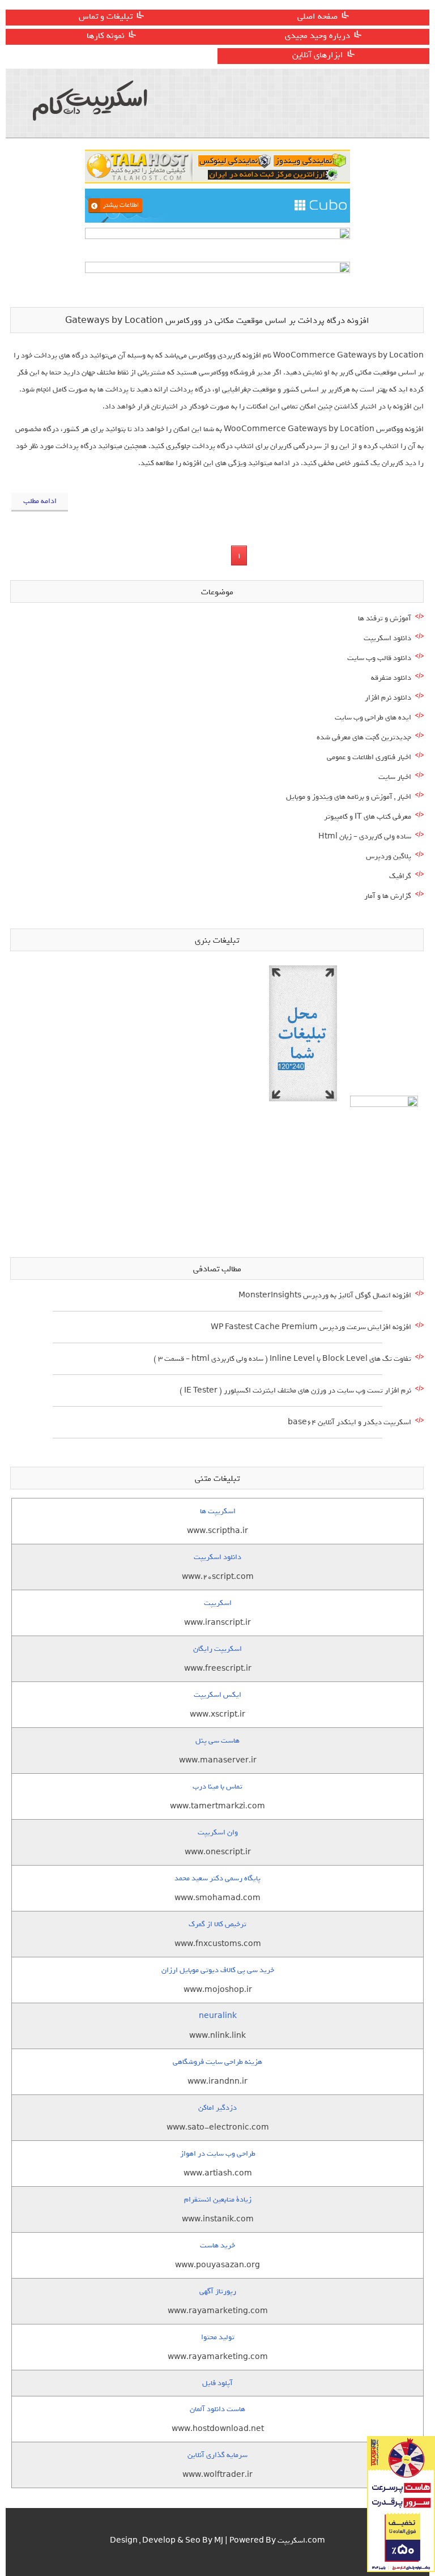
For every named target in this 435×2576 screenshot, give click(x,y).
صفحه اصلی (317, 16)
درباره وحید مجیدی (317, 36)
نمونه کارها (106, 36)
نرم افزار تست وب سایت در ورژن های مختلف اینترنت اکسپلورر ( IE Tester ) (295, 1391)
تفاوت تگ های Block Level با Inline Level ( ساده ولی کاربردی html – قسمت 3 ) (282, 1359)
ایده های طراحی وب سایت (373, 718)
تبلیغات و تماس (106, 16)
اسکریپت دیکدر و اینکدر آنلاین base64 (349, 1422)
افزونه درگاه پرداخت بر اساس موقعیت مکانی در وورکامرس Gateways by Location (217, 321)
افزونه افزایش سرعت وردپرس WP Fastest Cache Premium (311, 1327)
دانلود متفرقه (391, 678)
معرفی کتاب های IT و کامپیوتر (368, 817)
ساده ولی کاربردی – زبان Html (365, 836)
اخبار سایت (395, 777)
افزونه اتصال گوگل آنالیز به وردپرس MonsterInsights (325, 1295)
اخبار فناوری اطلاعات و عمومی (369, 757)
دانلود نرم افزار (388, 698)
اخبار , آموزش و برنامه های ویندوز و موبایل (349, 797)
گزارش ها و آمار (388, 896)
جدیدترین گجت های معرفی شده (364, 737)
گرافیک (400, 876)
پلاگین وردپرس (389, 856)
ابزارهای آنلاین (318, 55)
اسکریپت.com (301, 2541)
